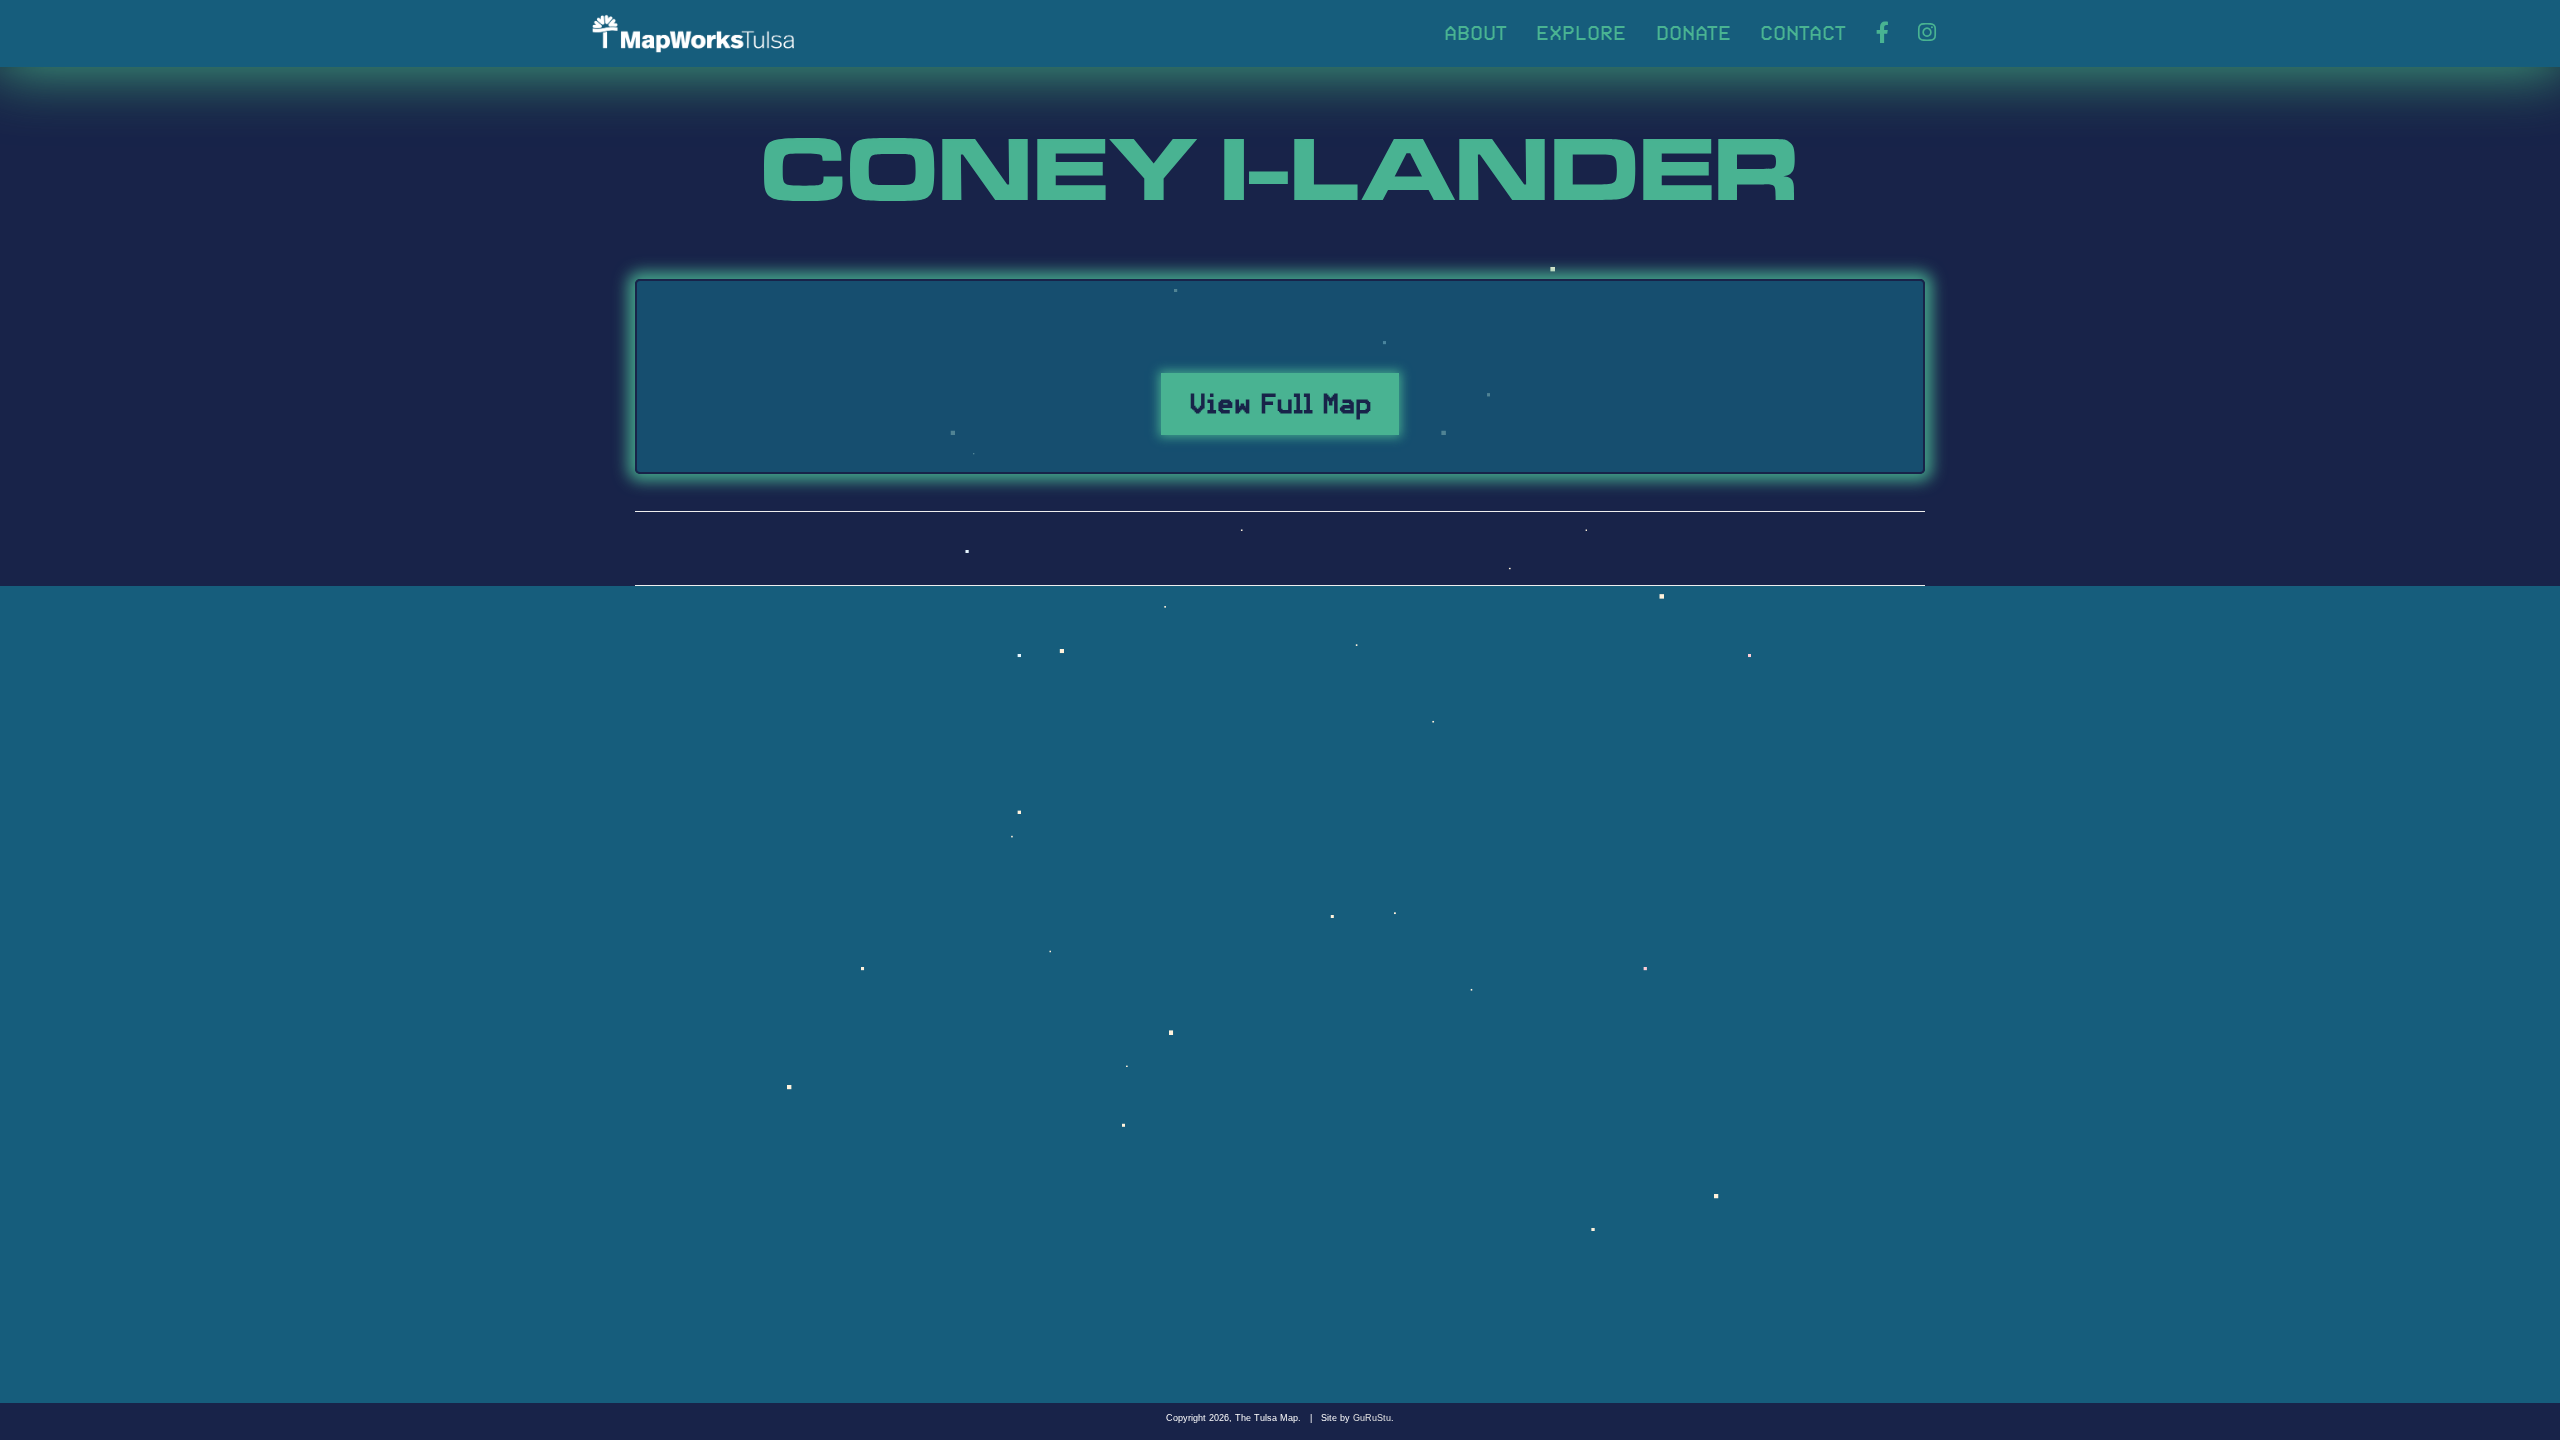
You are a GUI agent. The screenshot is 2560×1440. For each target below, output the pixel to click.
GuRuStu (1372, 1418)
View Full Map (1280, 400)
